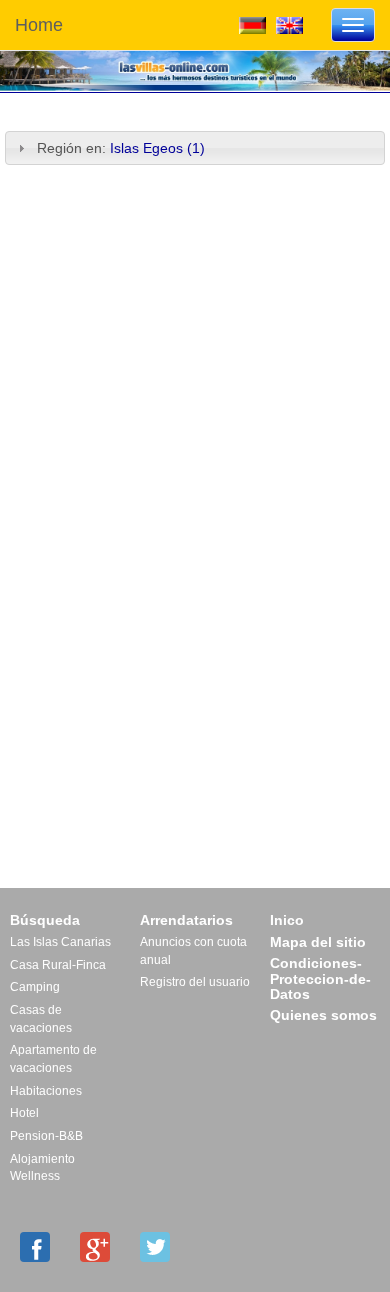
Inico (287, 920)
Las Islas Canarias (60, 942)
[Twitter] (155, 1247)
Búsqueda (45, 920)
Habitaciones (46, 1091)
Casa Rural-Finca (58, 965)
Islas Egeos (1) (157, 148)
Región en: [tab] (121, 148)
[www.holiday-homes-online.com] (289, 24)
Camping (35, 987)
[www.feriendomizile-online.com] (252, 24)
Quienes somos (323, 1015)
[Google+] (95, 1247)
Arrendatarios (186, 920)
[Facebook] (35, 1247)
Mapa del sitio (318, 942)
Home (39, 25)
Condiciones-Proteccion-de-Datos (320, 978)
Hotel (24, 1113)
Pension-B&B (46, 1136)
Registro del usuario (195, 982)
